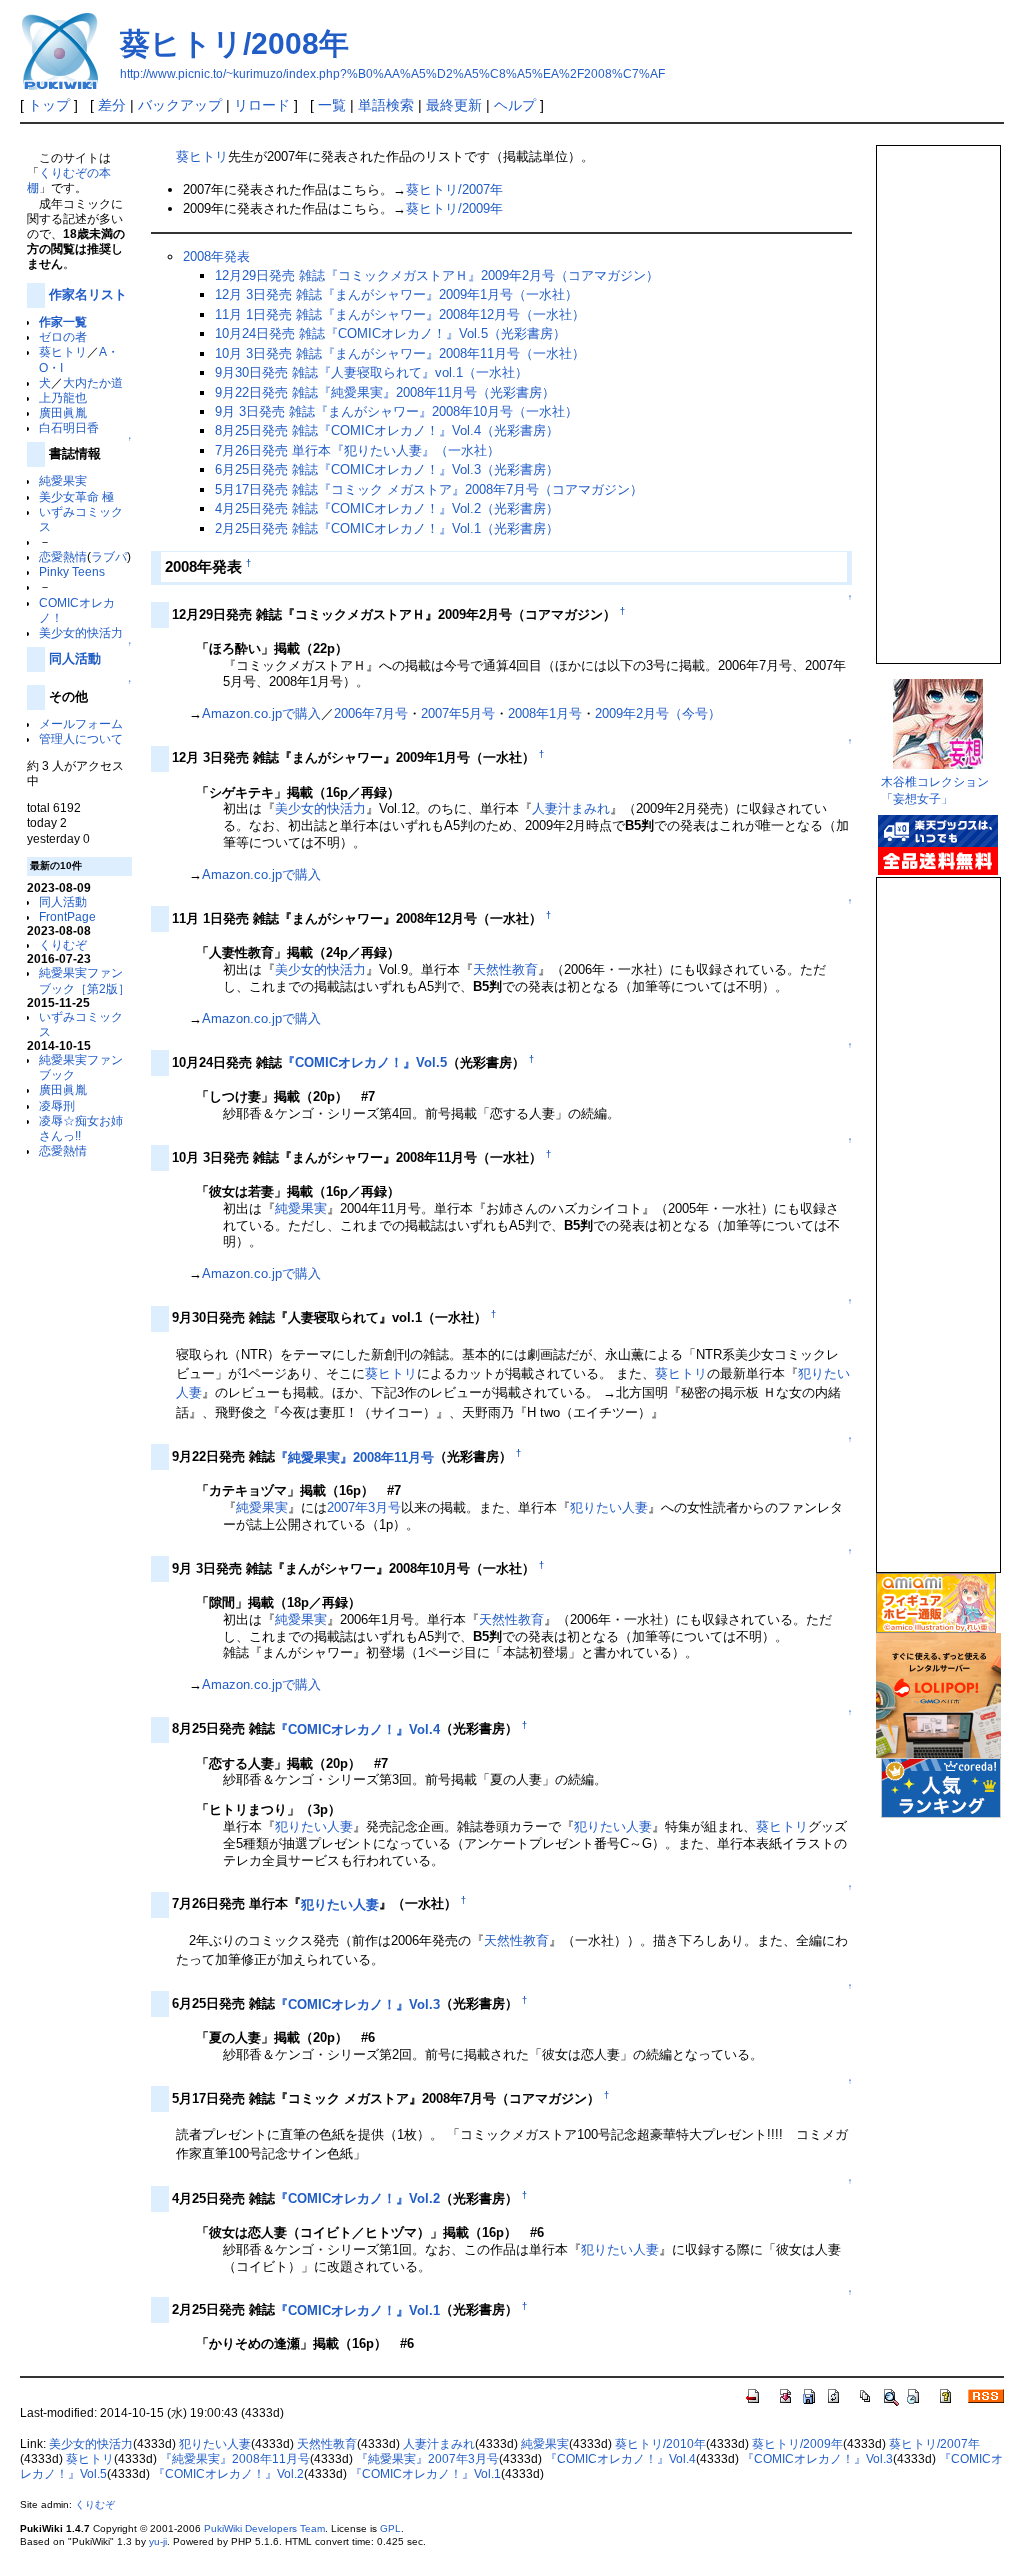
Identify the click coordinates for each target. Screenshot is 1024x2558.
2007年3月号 (364, 1507)
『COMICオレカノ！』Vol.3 (357, 2004)
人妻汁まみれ (571, 808)
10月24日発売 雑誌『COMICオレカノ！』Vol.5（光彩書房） (390, 333)
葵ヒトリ (63, 351)
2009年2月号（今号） (658, 713)
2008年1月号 (545, 713)
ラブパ (109, 556)
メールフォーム (81, 723)
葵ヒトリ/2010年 (660, 2444)
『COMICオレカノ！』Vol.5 (364, 1062)
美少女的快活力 (81, 632)
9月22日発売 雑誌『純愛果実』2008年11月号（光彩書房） (385, 392)
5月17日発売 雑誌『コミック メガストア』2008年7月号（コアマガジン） (429, 489)
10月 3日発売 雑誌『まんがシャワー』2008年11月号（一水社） (400, 353)
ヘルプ (515, 105)
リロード (262, 105)
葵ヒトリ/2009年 (454, 208)
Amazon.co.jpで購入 (261, 713)
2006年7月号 (371, 713)
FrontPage (67, 916)
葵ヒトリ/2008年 (234, 43)
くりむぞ (63, 944)
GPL (390, 2528)
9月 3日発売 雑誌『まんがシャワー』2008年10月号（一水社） (396, 411)
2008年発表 (216, 256)
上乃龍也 (63, 397)
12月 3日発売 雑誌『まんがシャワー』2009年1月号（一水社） (396, 294)
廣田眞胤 (63, 412)
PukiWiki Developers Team (264, 2528)
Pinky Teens (72, 571)
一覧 (332, 105)
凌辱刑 (57, 1105)
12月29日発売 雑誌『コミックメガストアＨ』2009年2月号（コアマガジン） (437, 275)
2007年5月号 (458, 713)
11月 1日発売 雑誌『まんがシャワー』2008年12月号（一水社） (400, 314)
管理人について (81, 738)
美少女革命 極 (76, 496)
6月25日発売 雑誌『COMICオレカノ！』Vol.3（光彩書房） (387, 469)
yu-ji (158, 2541)
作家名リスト (88, 294)
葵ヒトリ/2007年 (454, 189)
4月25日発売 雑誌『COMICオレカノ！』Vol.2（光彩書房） (387, 508)
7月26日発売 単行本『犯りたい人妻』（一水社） (357, 450)
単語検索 (386, 105)
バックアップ (180, 105)
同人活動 (75, 658)
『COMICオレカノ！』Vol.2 (357, 2198)
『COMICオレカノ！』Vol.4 (357, 1729)
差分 (112, 105)
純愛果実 (63, 480)
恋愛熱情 (63, 556)
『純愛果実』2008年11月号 (354, 1457)
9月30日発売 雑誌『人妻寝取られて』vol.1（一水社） (371, 372)
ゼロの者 (63, 336)
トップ (49, 105)
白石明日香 (69, 427)
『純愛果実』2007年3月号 (427, 2459)
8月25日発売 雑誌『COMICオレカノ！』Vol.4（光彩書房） (387, 430)
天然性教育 (505, 969)
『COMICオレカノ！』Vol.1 (357, 2310)
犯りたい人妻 (609, 1507)
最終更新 (454, 105)
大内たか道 (93, 382)
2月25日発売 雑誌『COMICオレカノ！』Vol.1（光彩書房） (387, 528)
